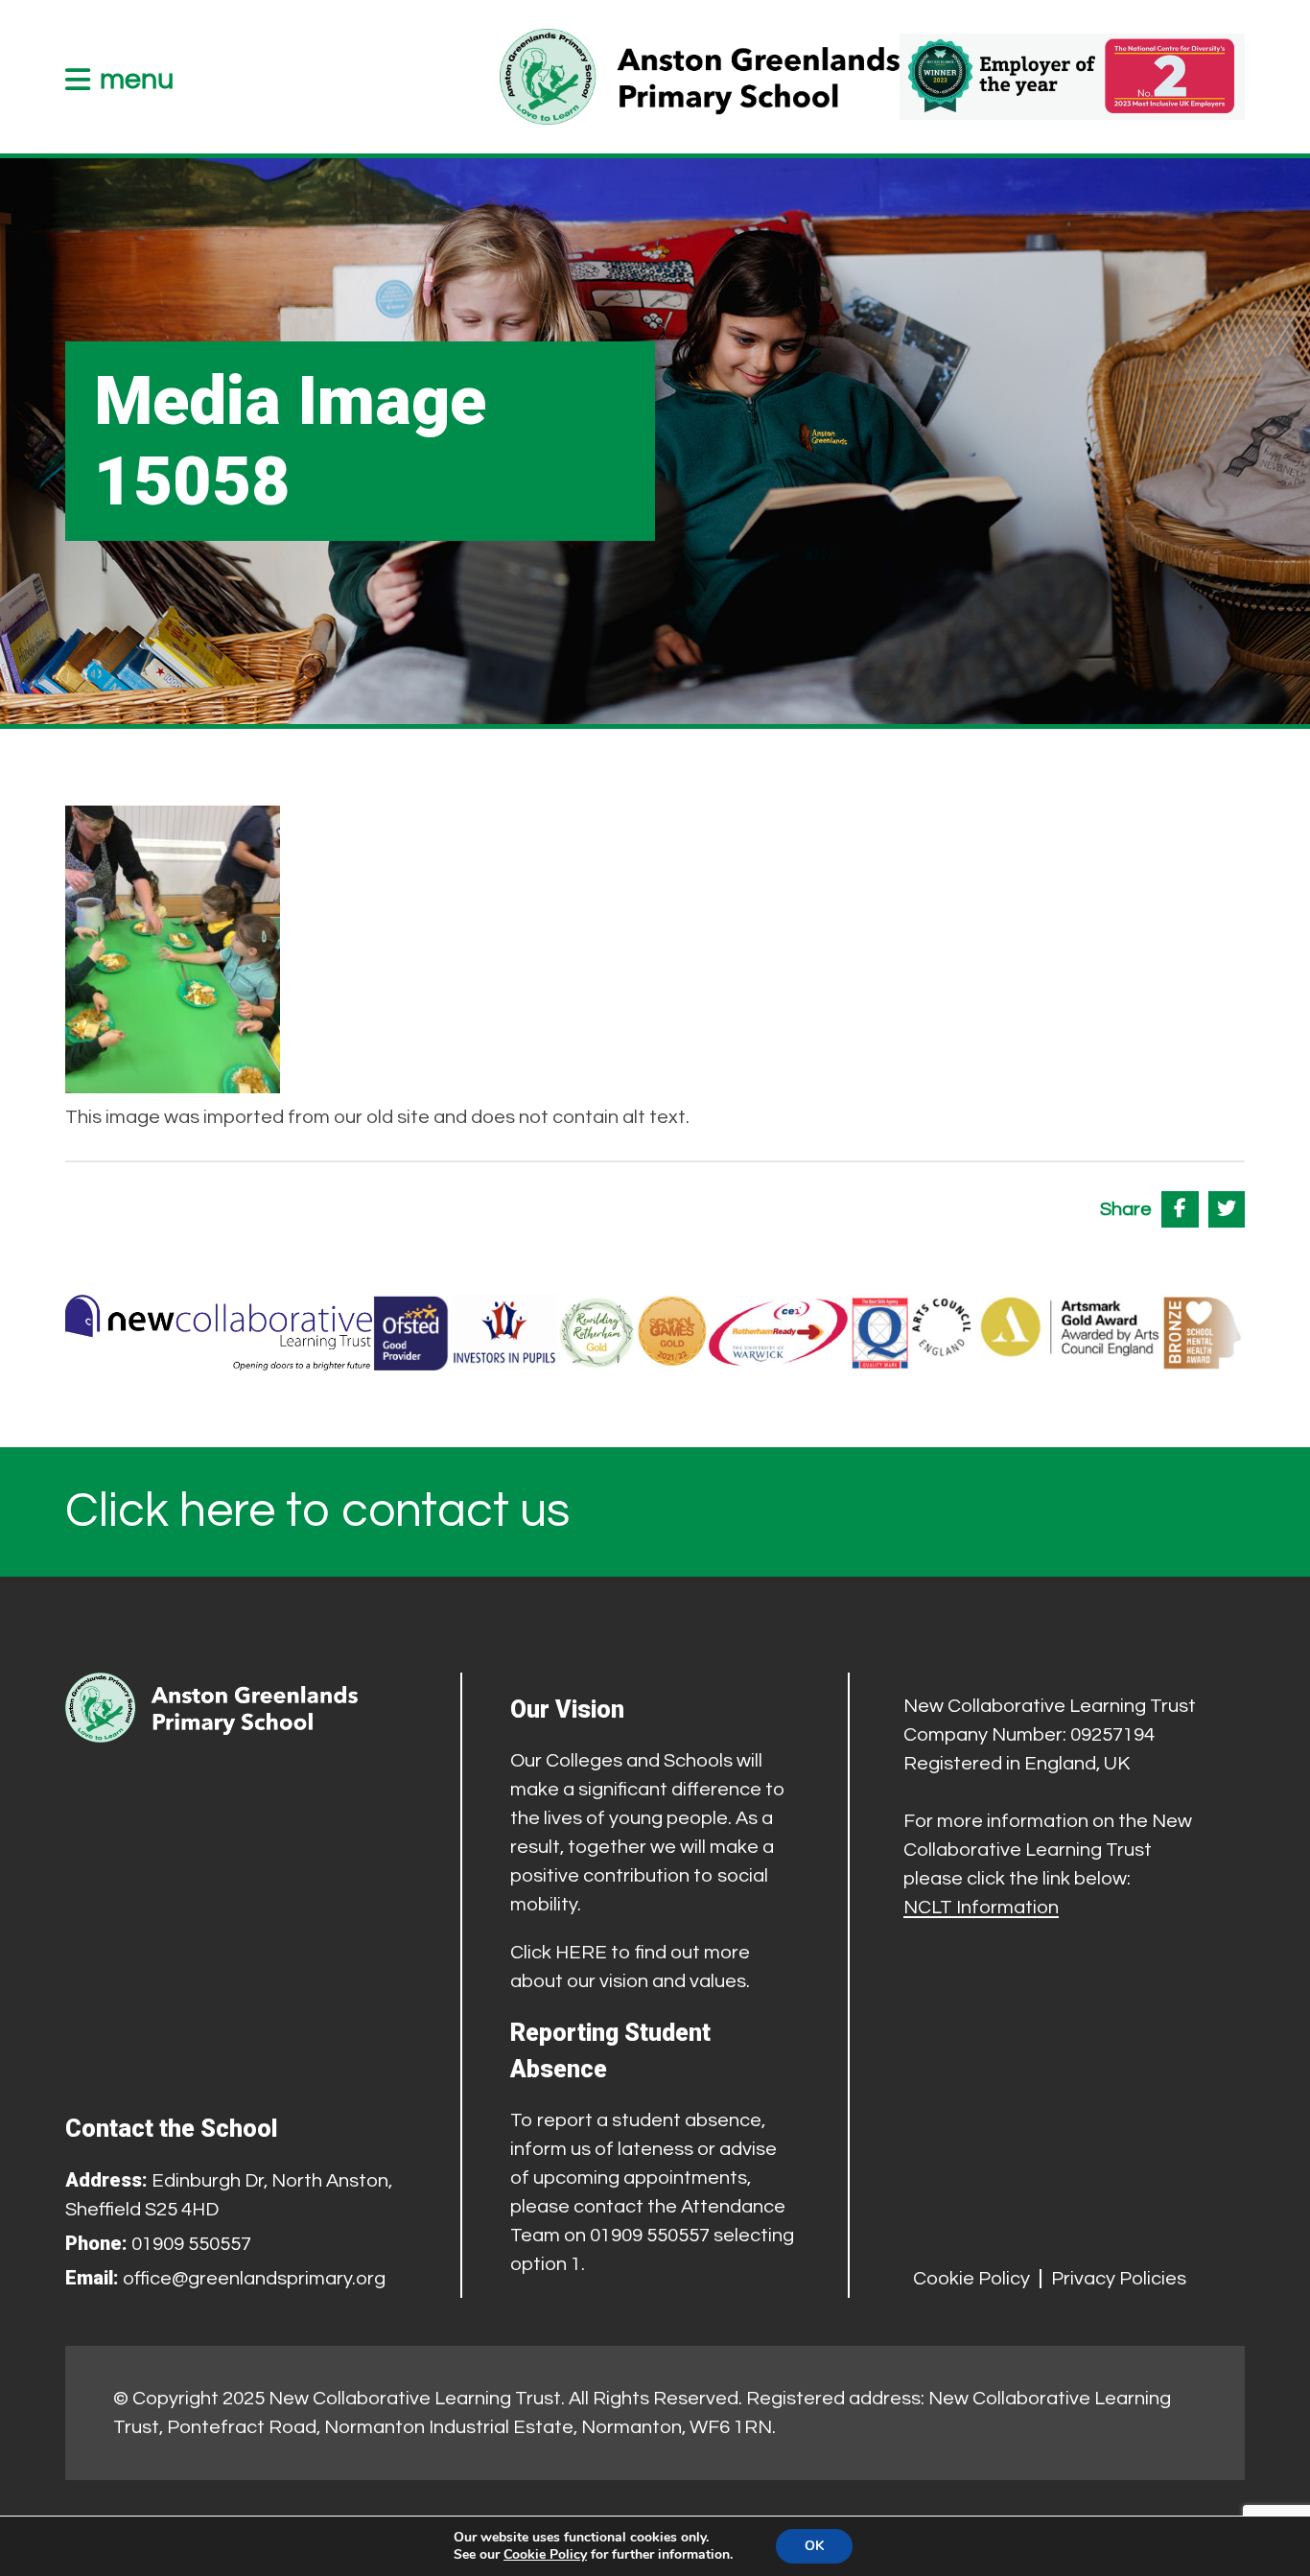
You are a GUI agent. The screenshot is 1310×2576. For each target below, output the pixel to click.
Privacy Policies (1119, 2279)
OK (814, 2546)
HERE (581, 1953)
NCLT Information (981, 1908)
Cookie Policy (971, 2279)
